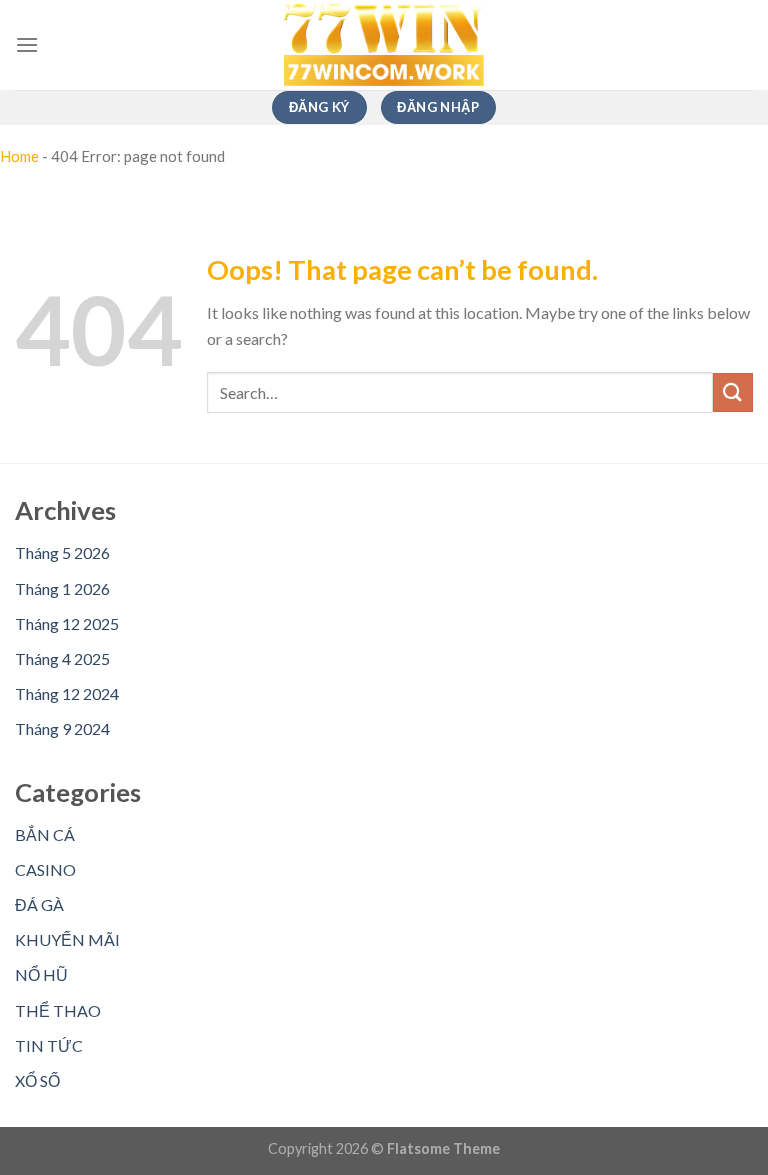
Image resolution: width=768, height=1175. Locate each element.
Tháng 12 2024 (67, 693)
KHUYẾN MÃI (67, 939)
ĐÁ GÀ (39, 904)
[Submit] (733, 392)
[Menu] (27, 44)
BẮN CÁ (45, 834)
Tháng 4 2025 (62, 658)
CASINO (45, 869)
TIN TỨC (49, 1045)
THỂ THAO (58, 1010)
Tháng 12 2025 (67, 623)
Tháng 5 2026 (62, 552)
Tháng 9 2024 (62, 728)
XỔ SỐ (37, 1080)
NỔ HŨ (41, 974)
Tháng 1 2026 (62, 588)
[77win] (384, 45)
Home (19, 156)
